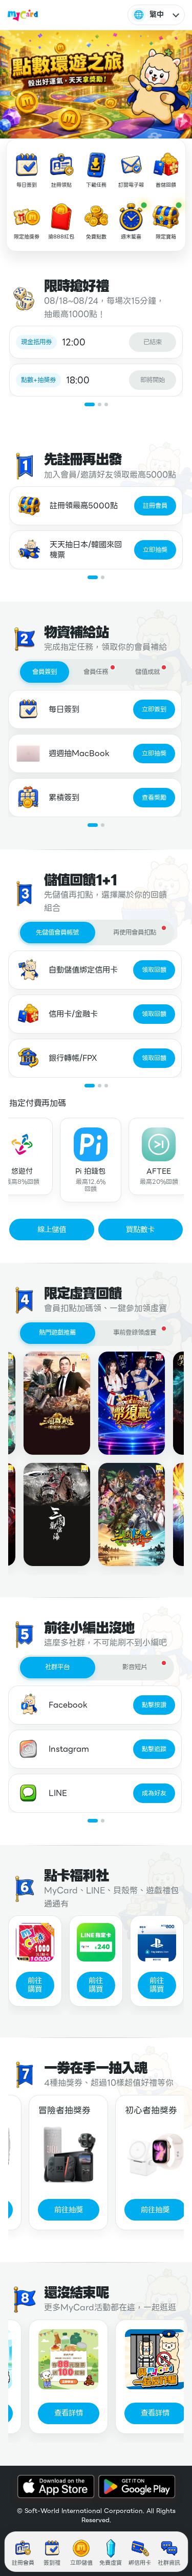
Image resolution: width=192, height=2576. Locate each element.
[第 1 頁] (90, 404)
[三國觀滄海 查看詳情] (46, 1514)
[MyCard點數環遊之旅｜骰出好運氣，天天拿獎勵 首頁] (23, 15)
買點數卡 (140, 1230)
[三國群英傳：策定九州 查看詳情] (46, 1403)
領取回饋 (154, 970)
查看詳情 (58, 2413)
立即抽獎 (155, 550)
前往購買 (35, 1985)
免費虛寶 (111, 2563)
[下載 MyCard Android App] (137, 2486)
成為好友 (154, 1793)
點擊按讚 (154, 1705)
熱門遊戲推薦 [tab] (57, 1333)
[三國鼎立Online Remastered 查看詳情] (121, 1514)
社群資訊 (169, 2563)
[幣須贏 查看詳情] (121, 1403)
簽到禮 (52, 2563)
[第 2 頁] (100, 404)
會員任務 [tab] (96, 672)
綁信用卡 (140, 2563)
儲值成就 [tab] (147, 672)
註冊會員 (155, 506)
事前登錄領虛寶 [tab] (135, 1333)
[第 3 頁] (106, 404)
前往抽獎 (58, 2210)
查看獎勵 (154, 798)
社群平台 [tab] (57, 1667)
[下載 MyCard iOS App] (56, 2486)
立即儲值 (81, 2563)
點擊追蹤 (154, 1749)
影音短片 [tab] (135, 1667)
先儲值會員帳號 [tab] (57, 933)
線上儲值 (52, 1230)
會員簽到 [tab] (45, 672)
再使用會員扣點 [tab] (135, 933)
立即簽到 (154, 709)
